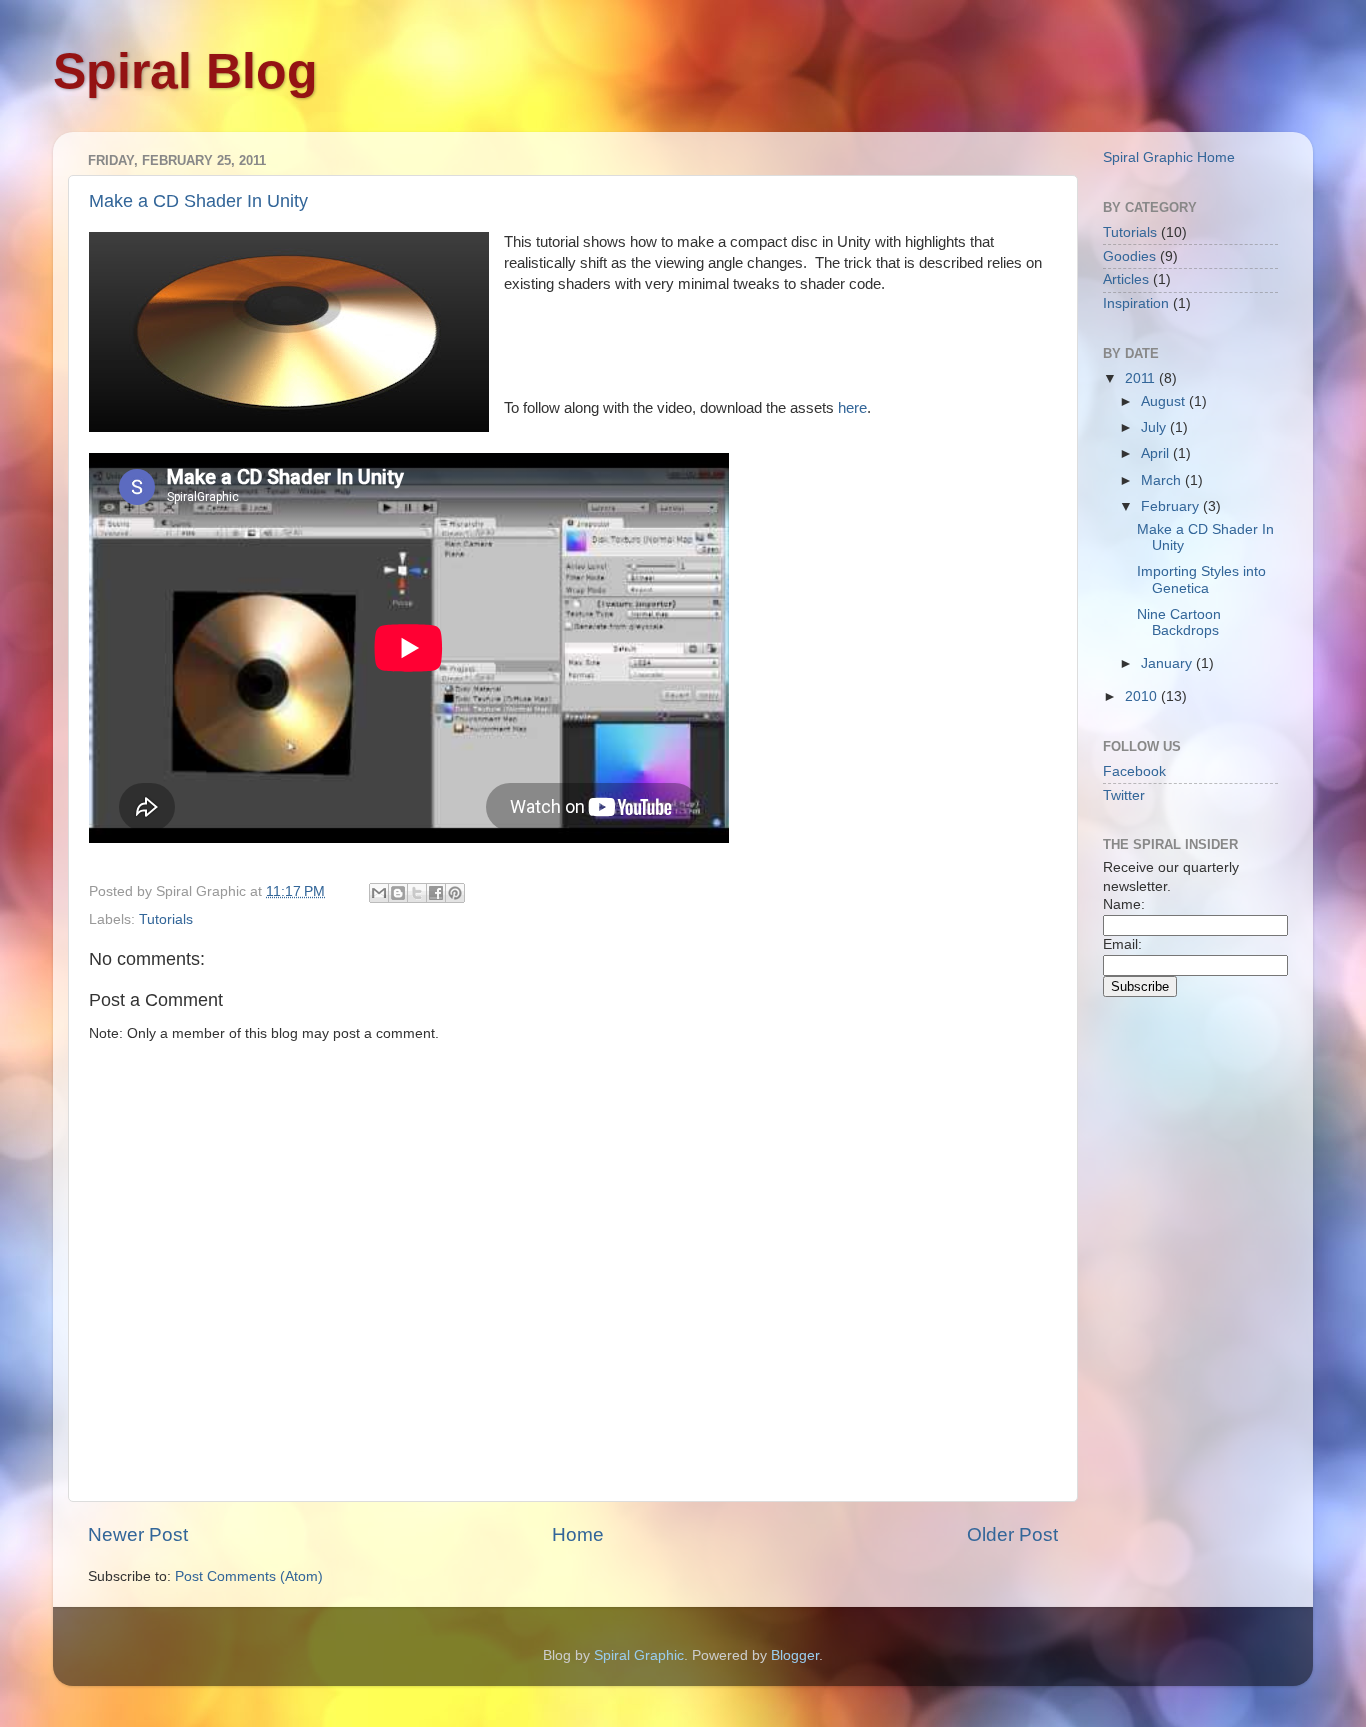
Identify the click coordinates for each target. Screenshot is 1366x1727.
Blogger (795, 1655)
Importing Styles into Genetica (1201, 579)
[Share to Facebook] (436, 893)
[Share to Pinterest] (455, 893)
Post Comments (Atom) (249, 1576)
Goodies (1129, 256)
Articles (1126, 279)
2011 (1142, 378)
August (1165, 401)
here (852, 408)
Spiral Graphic (639, 1655)
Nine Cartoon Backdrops (1179, 622)
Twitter (1124, 795)
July (1155, 427)
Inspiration (1136, 303)
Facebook (1134, 771)
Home (578, 1534)
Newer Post (138, 1534)
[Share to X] (417, 893)
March (1163, 480)
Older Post (1012, 1534)
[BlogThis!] (398, 893)
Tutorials (166, 919)
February (1172, 506)
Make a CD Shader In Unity (198, 201)
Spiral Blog (185, 71)
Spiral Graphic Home (1169, 157)
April (1157, 453)
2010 (1143, 696)
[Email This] (379, 893)
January (1168, 663)
